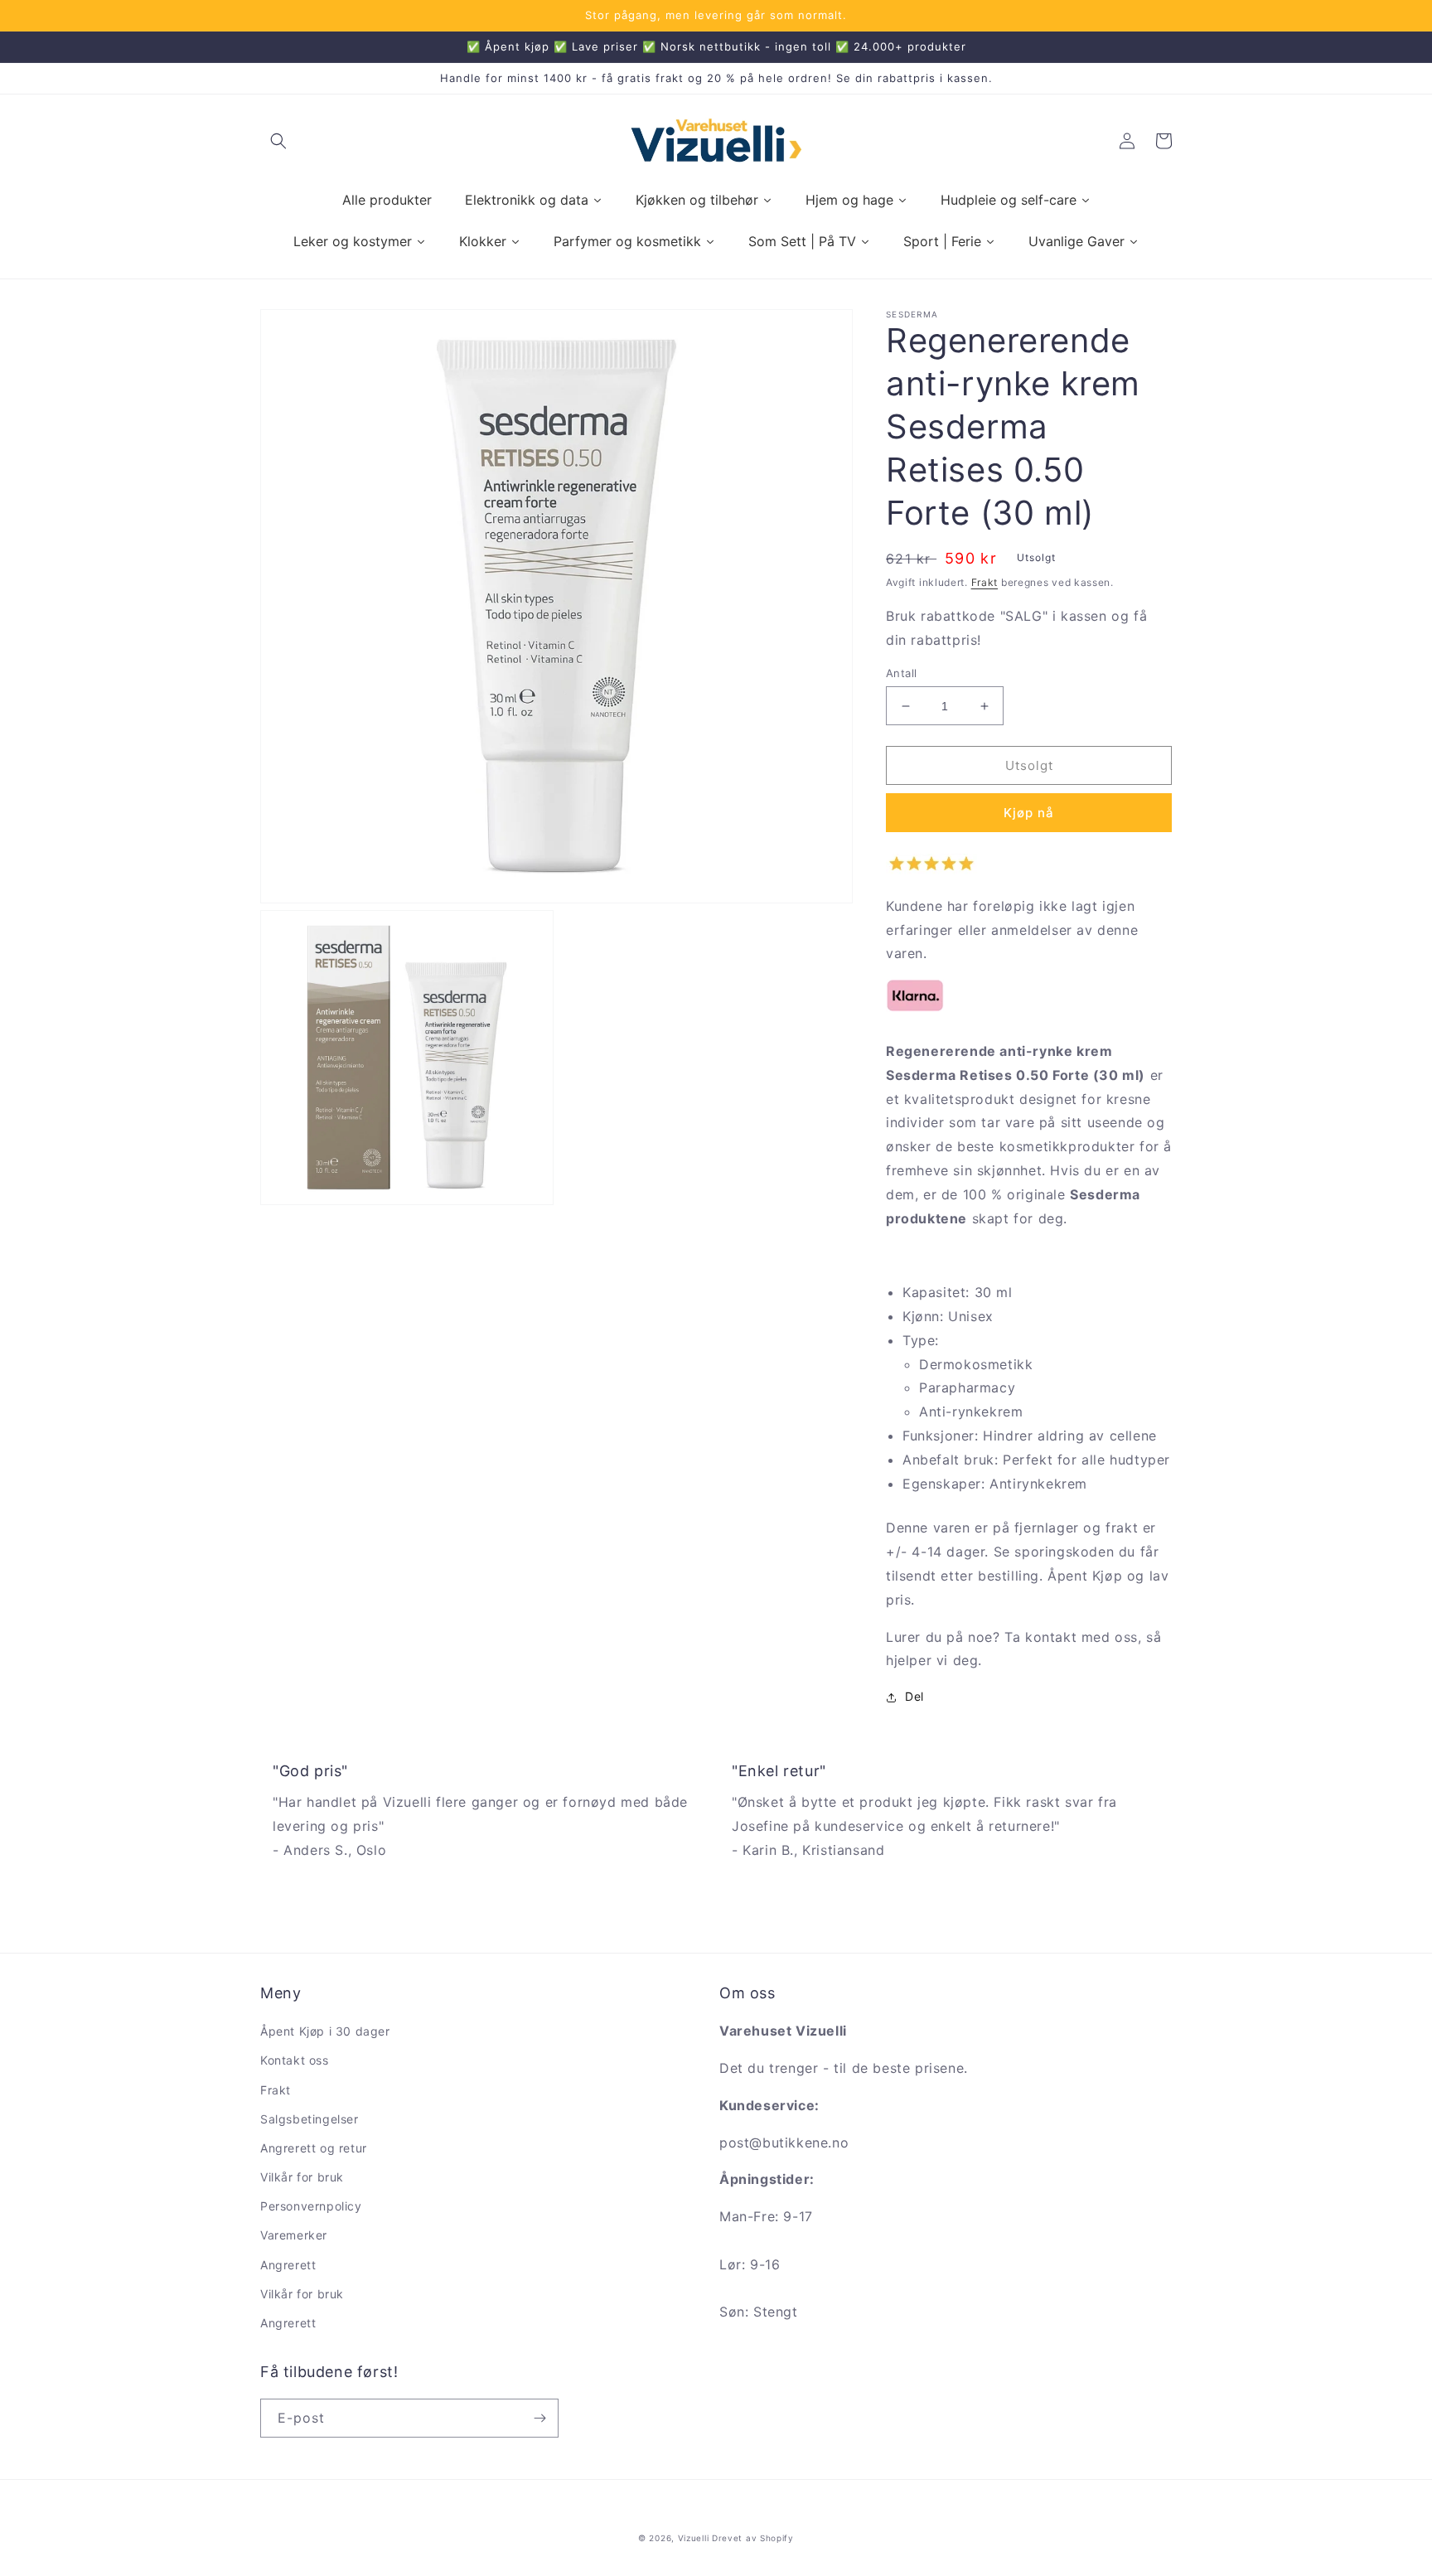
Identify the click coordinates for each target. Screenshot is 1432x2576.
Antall (901, 673)
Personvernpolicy (311, 2206)
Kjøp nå (1029, 813)
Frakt (985, 582)
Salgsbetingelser (310, 2119)
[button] (278, 141)
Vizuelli (694, 2538)
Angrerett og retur (314, 2148)
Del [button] (914, 1697)
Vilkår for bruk (302, 2177)
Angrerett (288, 2265)
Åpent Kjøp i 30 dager (325, 2031)
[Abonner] (539, 2418)
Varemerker (294, 2235)
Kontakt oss (295, 2060)
